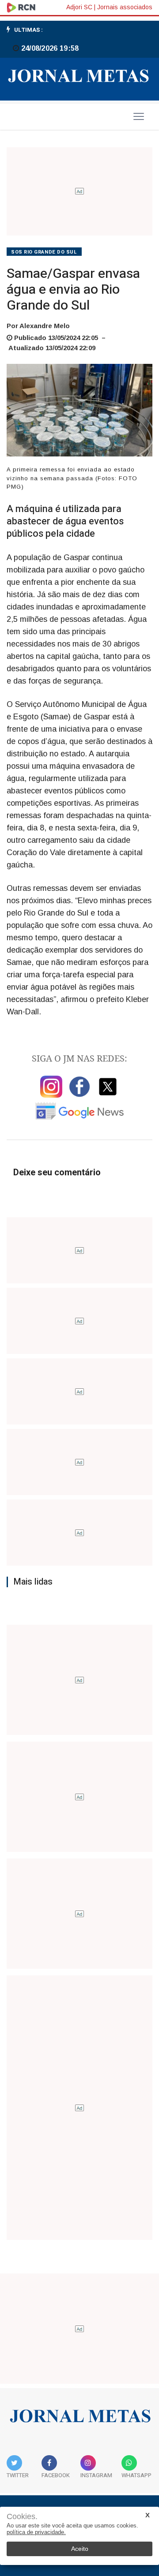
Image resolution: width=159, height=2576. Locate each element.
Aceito (80, 2549)
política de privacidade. (36, 2532)
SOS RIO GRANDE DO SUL (44, 252)
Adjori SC (79, 7)
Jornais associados (125, 7)
